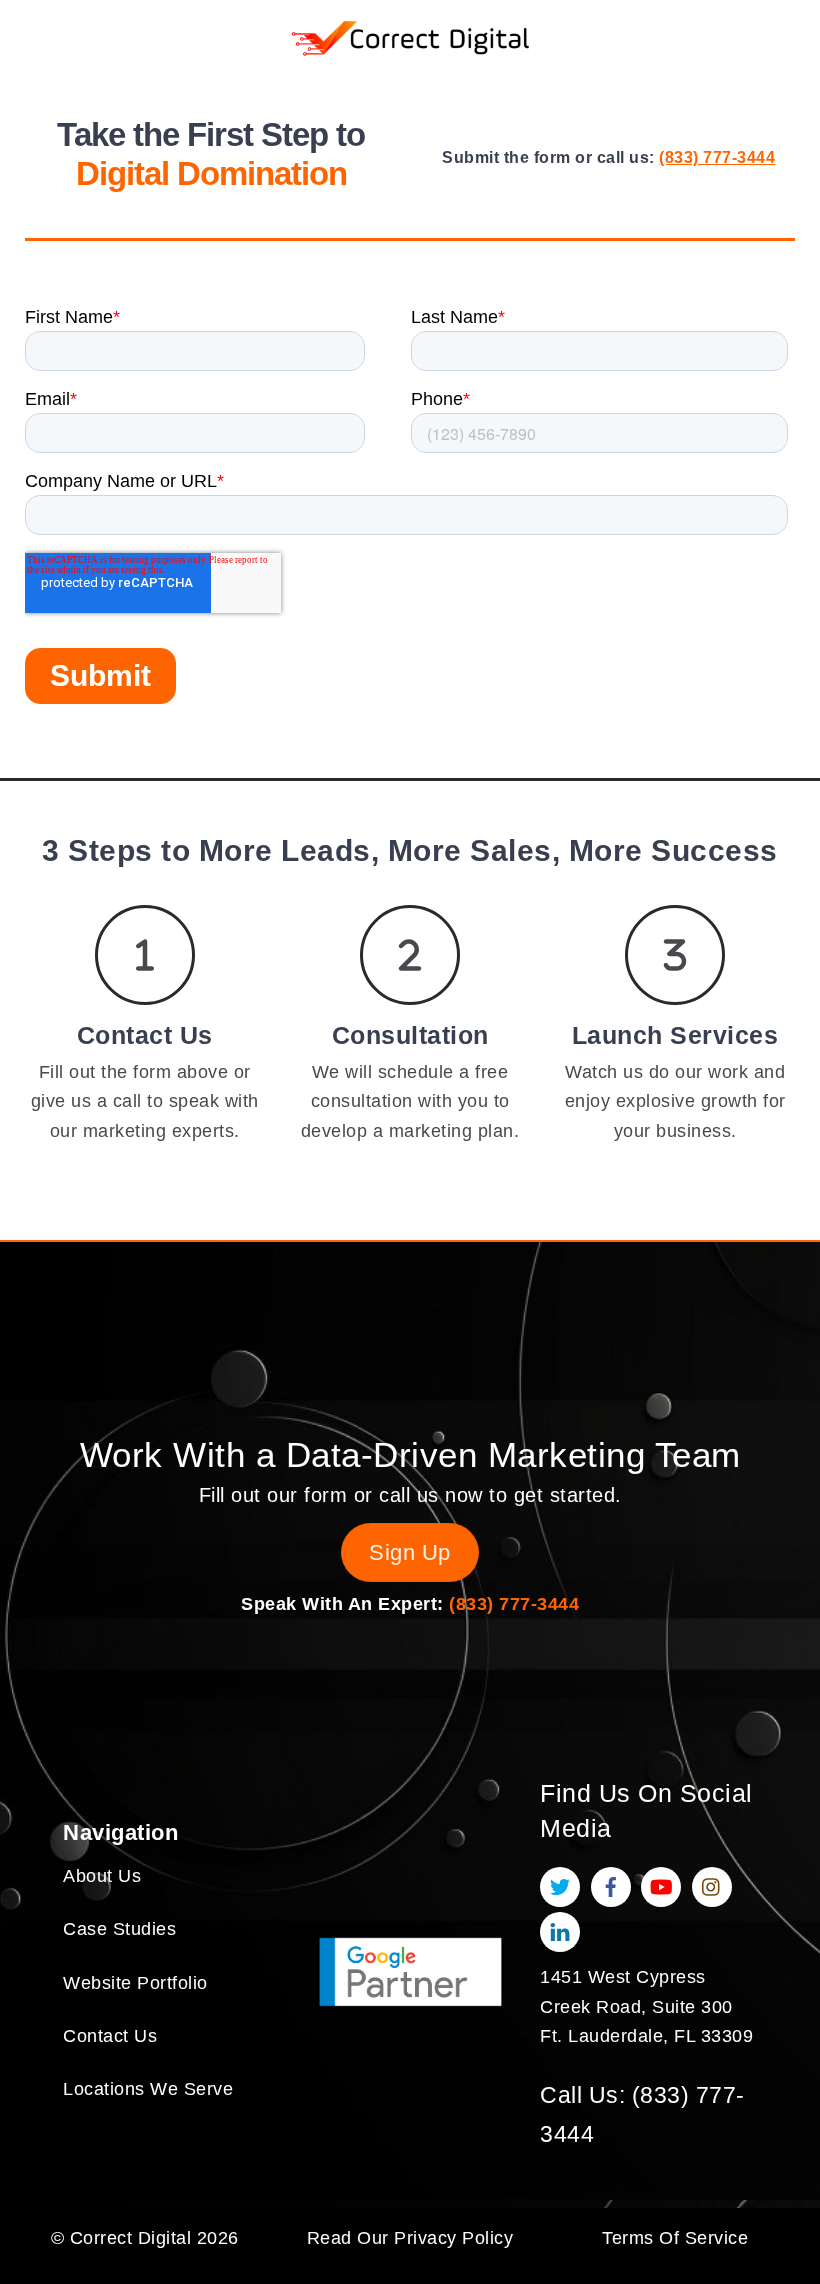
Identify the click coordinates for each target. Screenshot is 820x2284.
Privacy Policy (453, 2238)
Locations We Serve (148, 2089)
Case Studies (119, 1929)
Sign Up (410, 1552)
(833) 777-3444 (717, 157)
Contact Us (110, 2036)
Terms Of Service (675, 2238)
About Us (102, 1876)
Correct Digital (131, 2238)
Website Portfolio (135, 1983)
